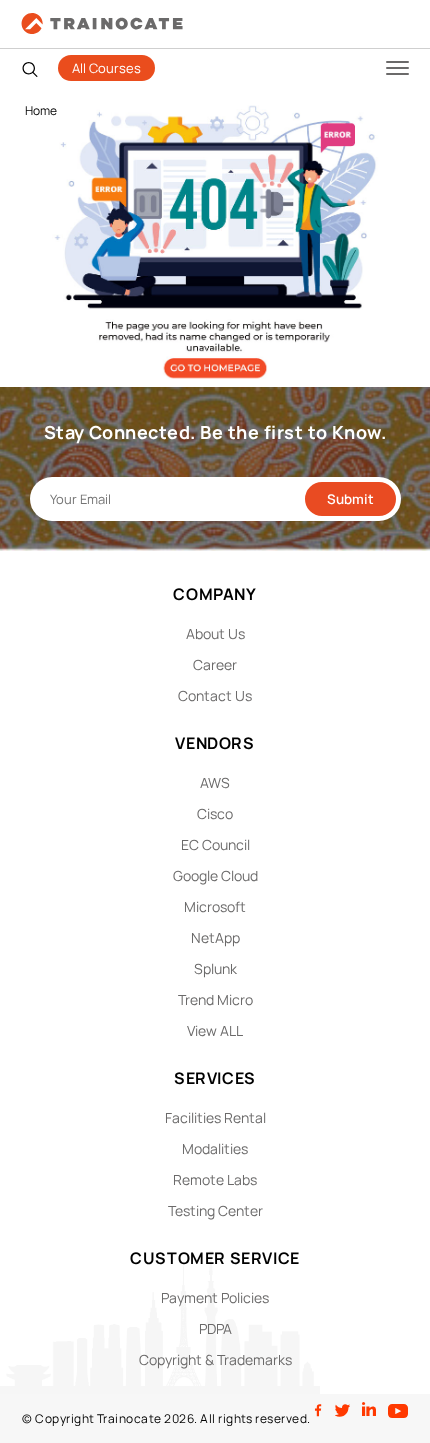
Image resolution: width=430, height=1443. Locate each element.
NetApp (215, 937)
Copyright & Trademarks (215, 1359)
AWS (215, 782)
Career (215, 664)
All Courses (106, 68)
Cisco (215, 813)
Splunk (215, 968)
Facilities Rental (215, 1117)
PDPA (215, 1328)
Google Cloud (215, 875)
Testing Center (215, 1210)
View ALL (215, 1030)
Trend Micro (215, 999)
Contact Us (215, 695)
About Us (215, 633)
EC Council (215, 844)
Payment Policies (215, 1297)
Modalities (215, 1148)
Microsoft (215, 906)
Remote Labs (215, 1179)
